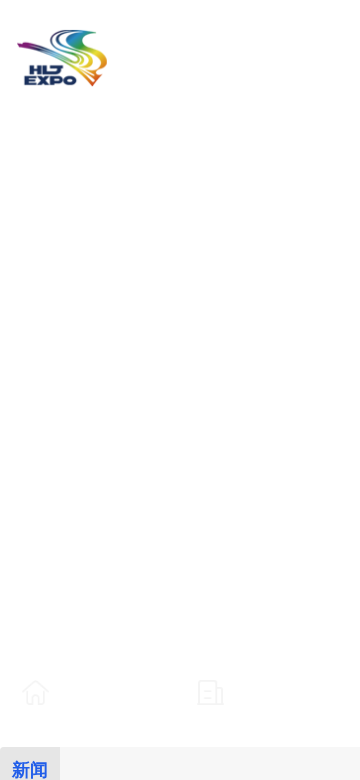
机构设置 (268, 692)
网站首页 (93, 692)
